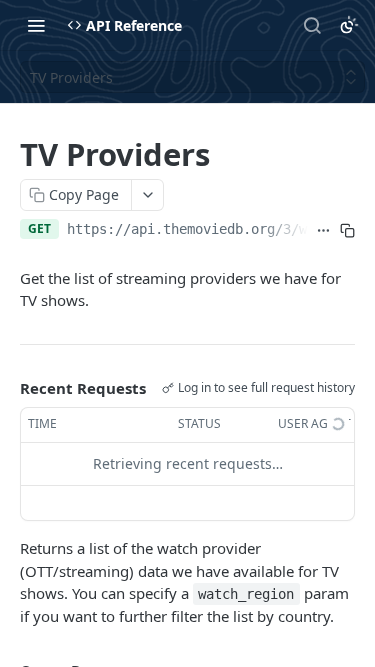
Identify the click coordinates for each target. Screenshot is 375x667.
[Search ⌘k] (312, 25)
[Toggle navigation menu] (36, 25)
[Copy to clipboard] (347, 231)
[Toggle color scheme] (349, 25)
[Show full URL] (323, 231)
